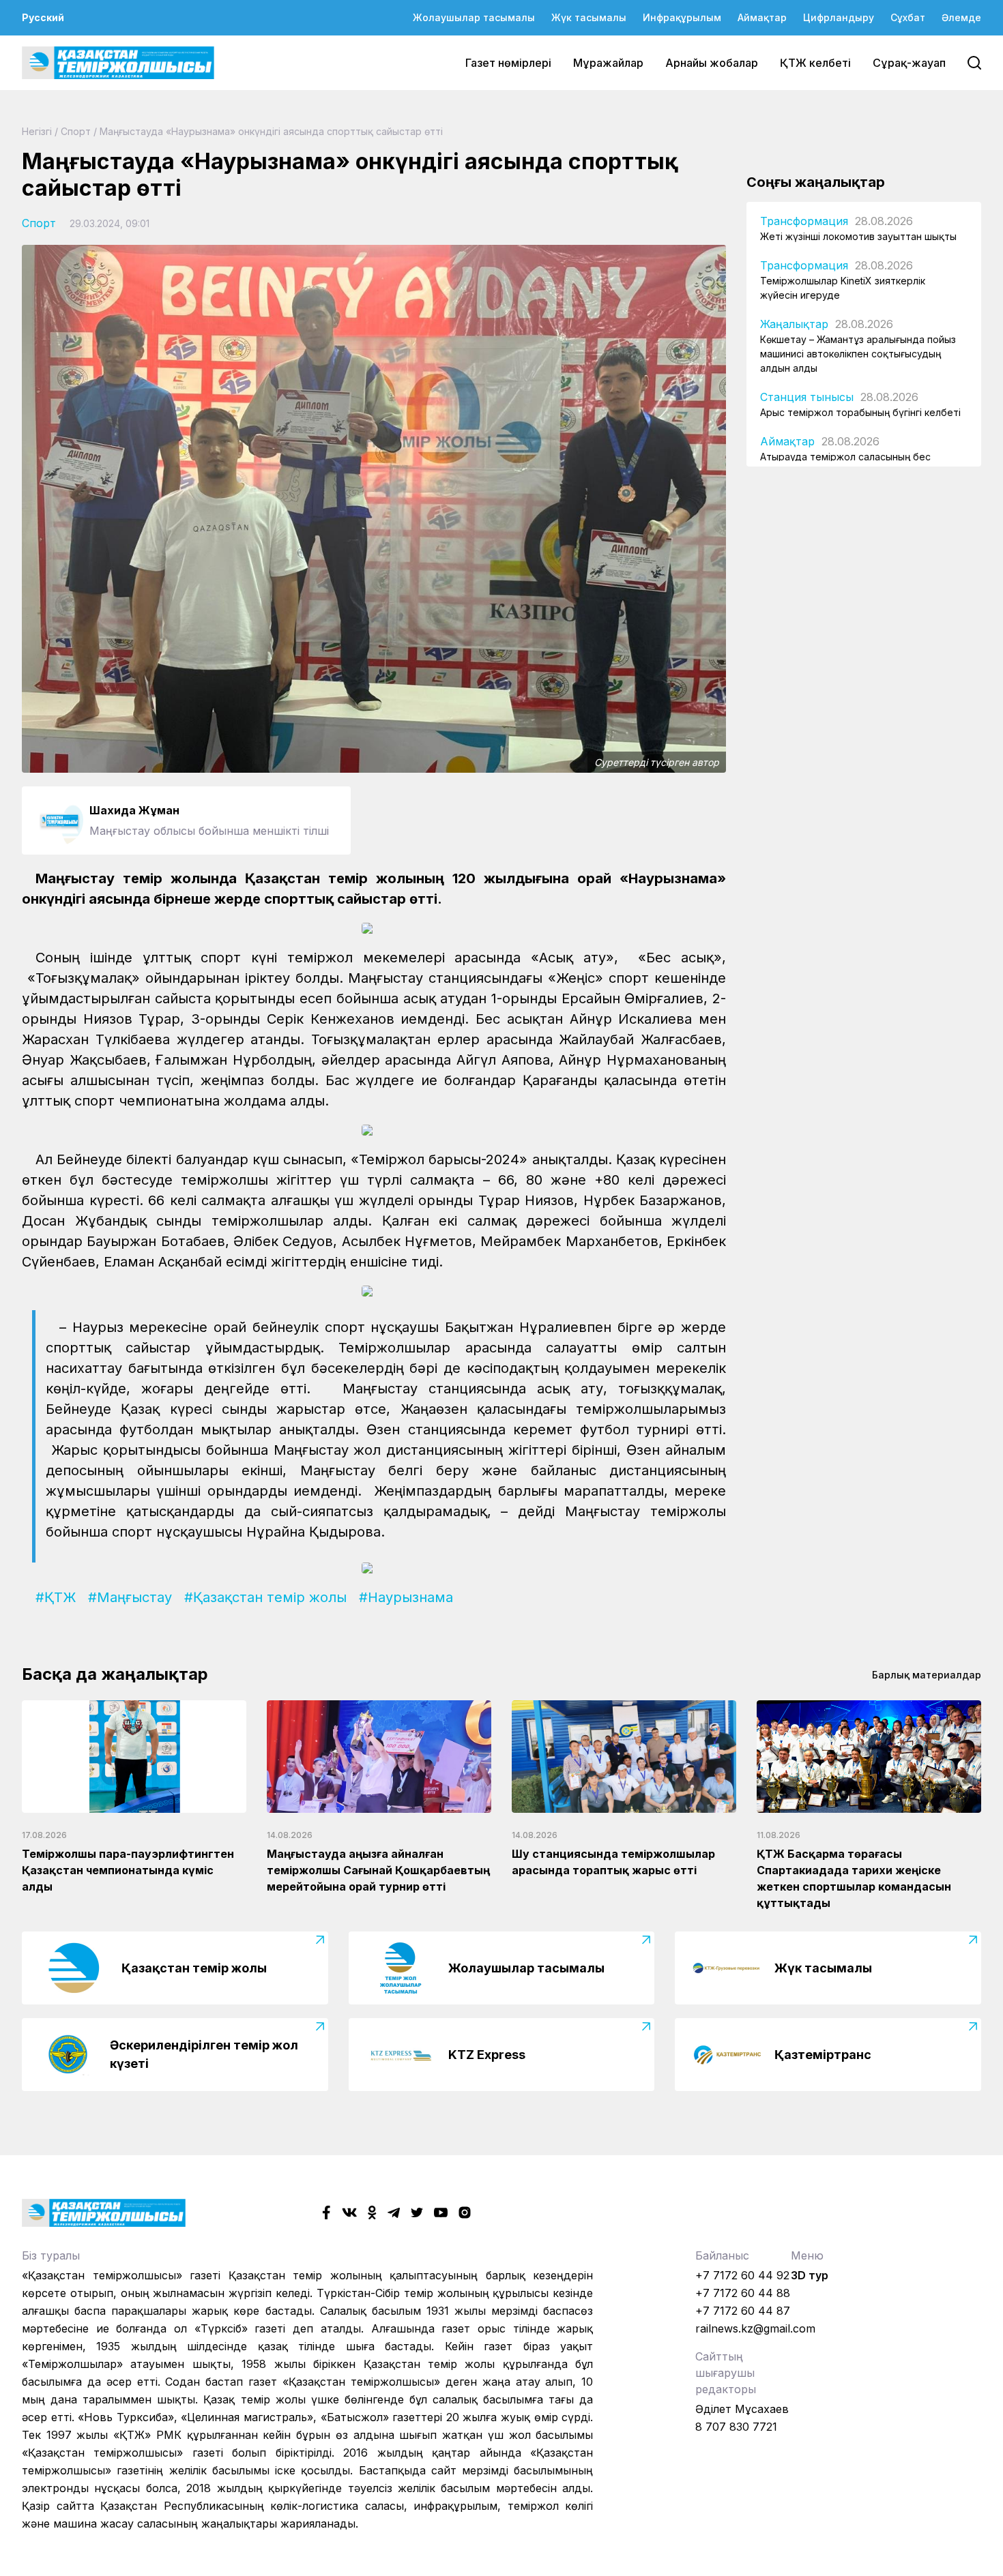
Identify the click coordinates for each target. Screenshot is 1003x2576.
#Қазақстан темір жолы (265, 1597)
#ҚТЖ (56, 1597)
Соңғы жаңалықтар (816, 182)
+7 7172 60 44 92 (742, 2275)
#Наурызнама (406, 1597)
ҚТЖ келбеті (815, 63)
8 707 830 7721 (736, 2427)
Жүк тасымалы (589, 17)
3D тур (810, 2275)
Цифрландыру (839, 17)
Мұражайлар (608, 63)
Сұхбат (908, 17)
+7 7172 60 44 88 (743, 2293)
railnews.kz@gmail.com (755, 2328)
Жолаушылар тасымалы (474, 17)
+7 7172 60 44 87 (743, 2311)
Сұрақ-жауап (909, 63)
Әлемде (961, 17)
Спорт (76, 131)
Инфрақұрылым (682, 17)
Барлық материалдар (927, 1675)
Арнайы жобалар (712, 63)
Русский (43, 17)
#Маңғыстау (130, 1597)
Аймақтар (762, 17)
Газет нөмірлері (508, 63)
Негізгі (37, 131)
